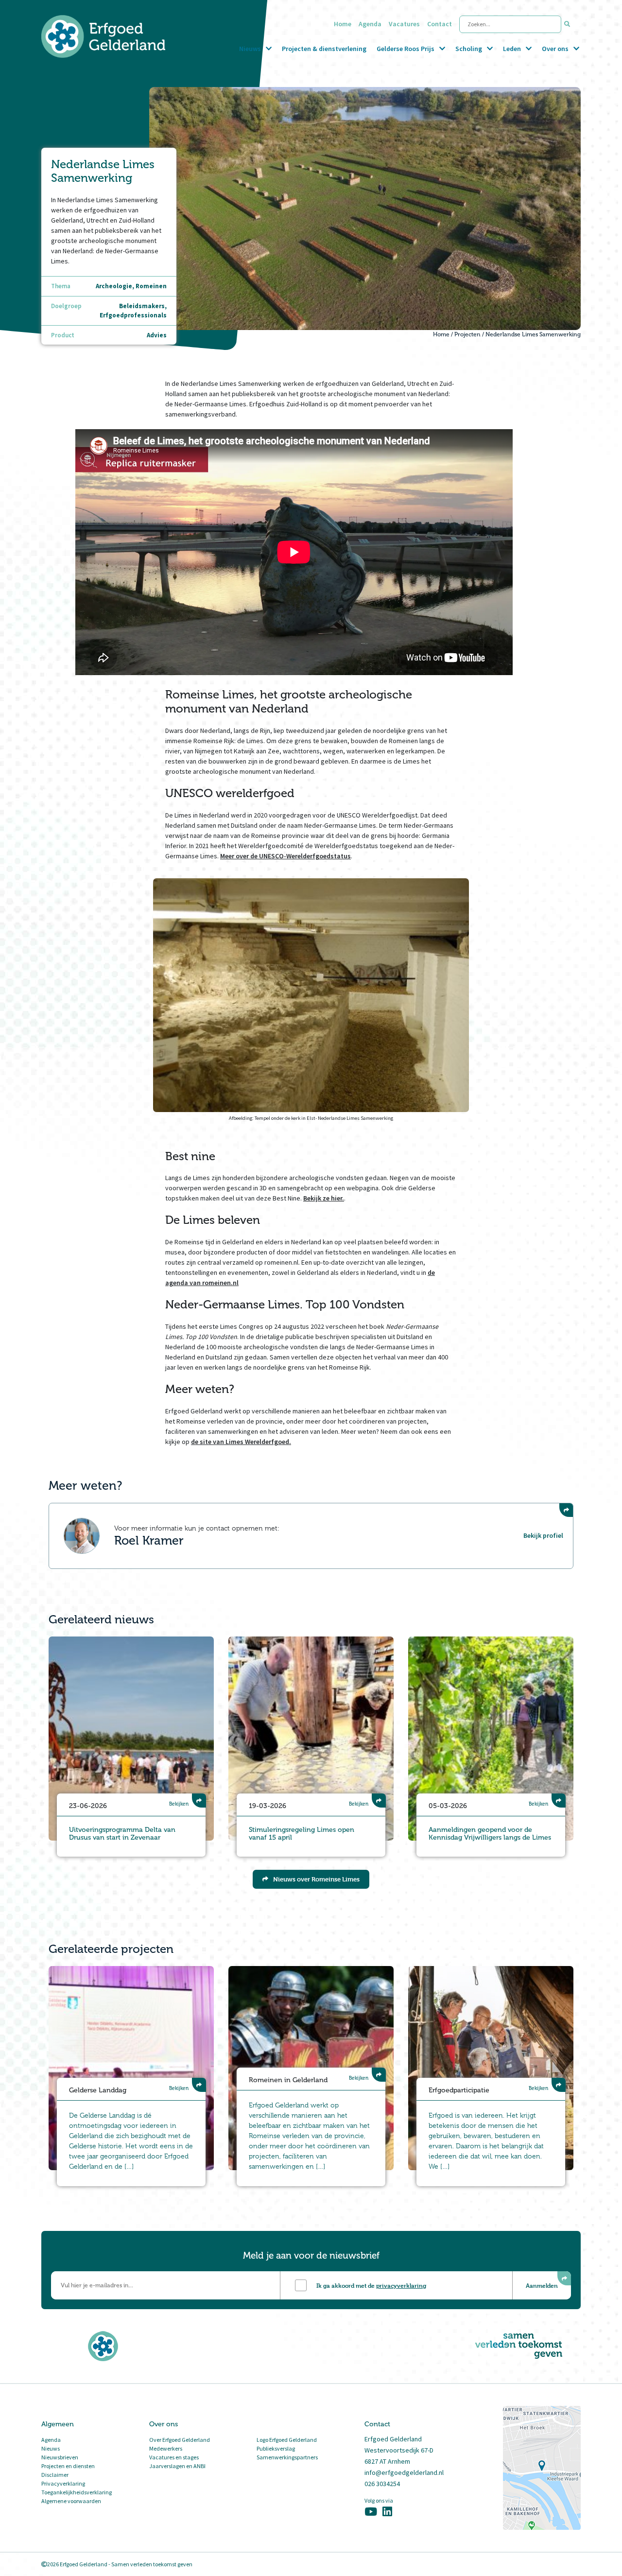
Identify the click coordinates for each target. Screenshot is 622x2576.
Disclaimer (55, 2475)
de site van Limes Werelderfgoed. (241, 1442)
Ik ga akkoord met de (371, 2285)
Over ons (555, 49)
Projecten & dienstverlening (324, 49)
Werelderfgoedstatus (319, 856)
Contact (440, 24)
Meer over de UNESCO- (253, 856)
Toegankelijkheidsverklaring (77, 2492)
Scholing (469, 49)
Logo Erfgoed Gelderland (287, 2440)
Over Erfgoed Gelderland (180, 2440)
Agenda (370, 24)
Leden (512, 49)
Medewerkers (166, 2448)
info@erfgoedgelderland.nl (404, 2472)
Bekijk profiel (543, 1535)
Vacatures (404, 24)
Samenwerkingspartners (287, 2457)
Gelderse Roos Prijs (406, 49)
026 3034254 (382, 2484)
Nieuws (250, 49)
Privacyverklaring (63, 2483)
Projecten (467, 334)
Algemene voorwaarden (71, 2501)
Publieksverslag (276, 2448)
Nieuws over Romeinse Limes (316, 1879)
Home (343, 24)
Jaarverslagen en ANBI (177, 2466)
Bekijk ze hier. (324, 1198)
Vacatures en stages (174, 2457)
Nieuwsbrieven (60, 2457)
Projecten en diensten (68, 2466)
